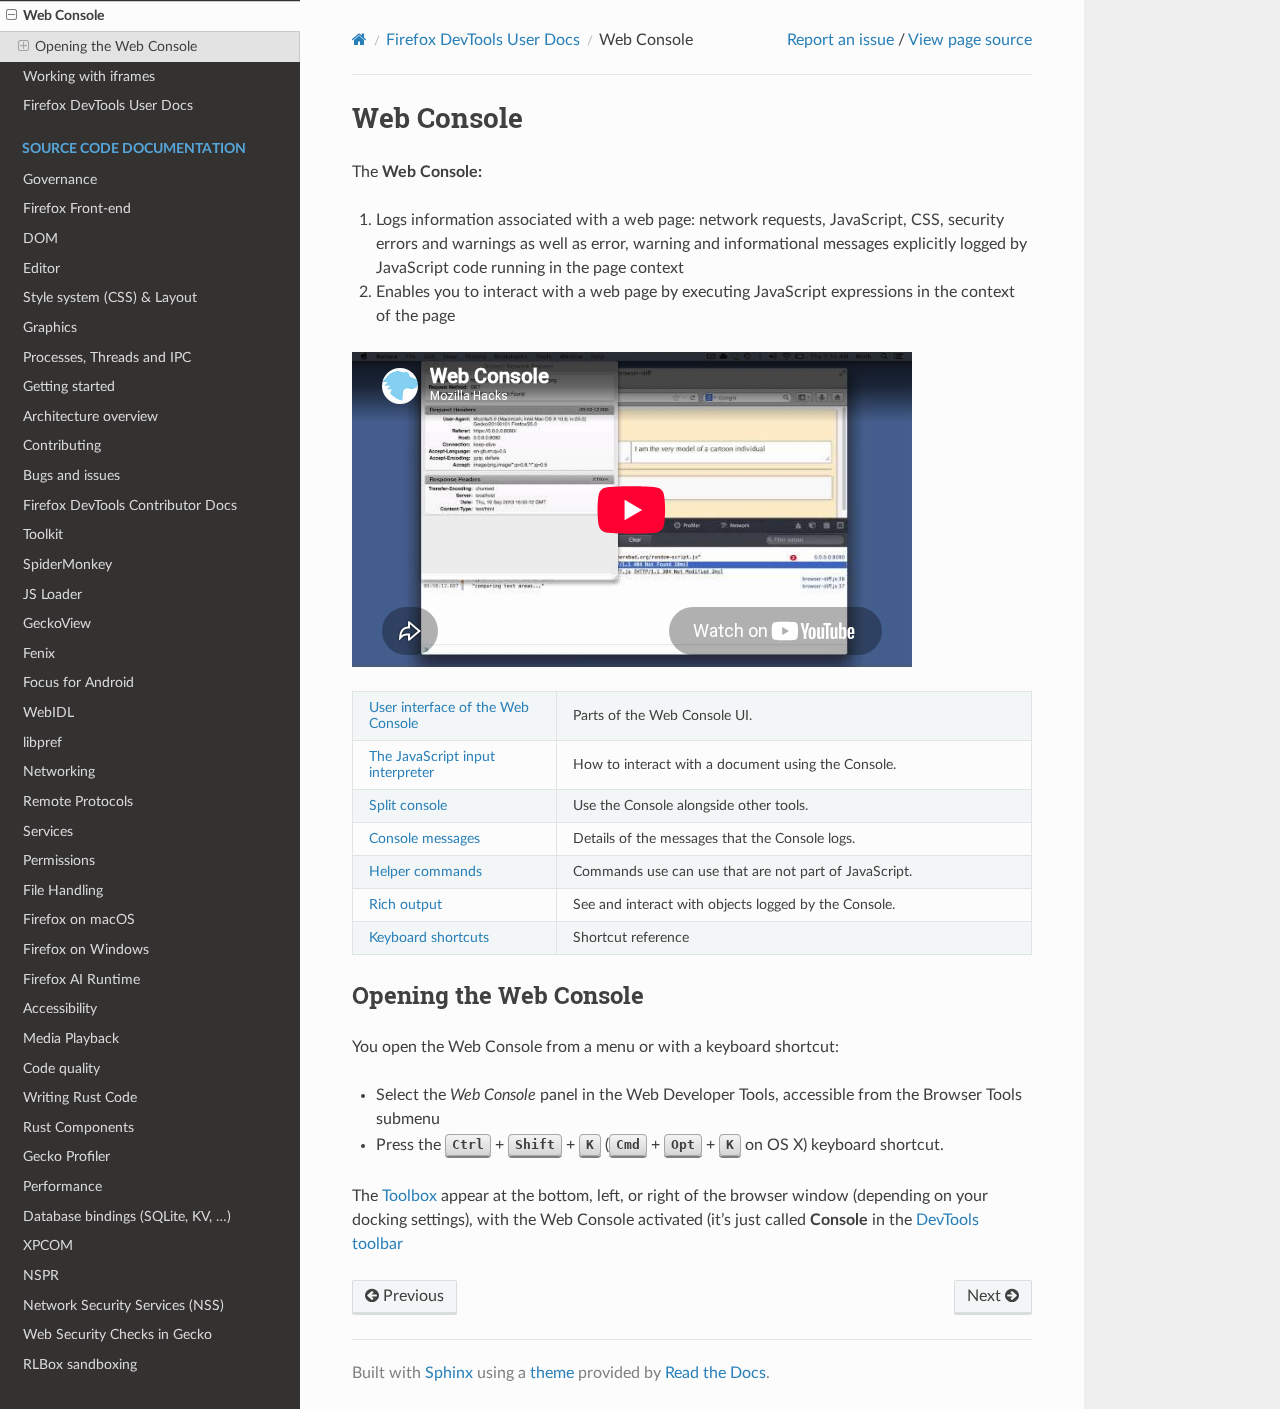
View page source (970, 40)
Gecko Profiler (66, 1156)
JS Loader (52, 594)
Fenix (39, 653)
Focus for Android (78, 682)
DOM (40, 238)
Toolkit (43, 534)
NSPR (41, 1275)
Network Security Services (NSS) (123, 1305)
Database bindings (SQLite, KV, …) (127, 1216)
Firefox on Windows (86, 949)
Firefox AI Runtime (81, 979)
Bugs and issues (71, 475)
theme (552, 1373)
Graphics (50, 327)
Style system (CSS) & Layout (110, 297)
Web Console (63, 15)
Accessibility (60, 1008)
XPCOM (48, 1245)
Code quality (61, 1068)
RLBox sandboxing (80, 1364)
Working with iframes (89, 76)
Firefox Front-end (77, 208)
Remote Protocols (78, 801)
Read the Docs (715, 1373)
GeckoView (57, 623)
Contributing (62, 445)
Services (48, 831)
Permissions (59, 860)
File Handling (63, 890)
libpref (42, 742)
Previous (411, 1296)
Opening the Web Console (116, 46)
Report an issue (840, 40)
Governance (60, 179)
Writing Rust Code (80, 1097)
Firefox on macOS (79, 919)
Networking (59, 771)
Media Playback (71, 1038)
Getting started (69, 386)
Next (986, 1296)
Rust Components (78, 1127)
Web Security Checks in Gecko (117, 1334)
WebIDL (48, 712)
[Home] (359, 39)
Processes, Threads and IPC (107, 357)
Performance (62, 1186)
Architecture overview (90, 416)
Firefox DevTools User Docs (108, 105)
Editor (41, 268)
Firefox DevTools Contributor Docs (130, 505)
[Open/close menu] (11, 16)
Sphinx (449, 1373)
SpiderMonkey (67, 564)
